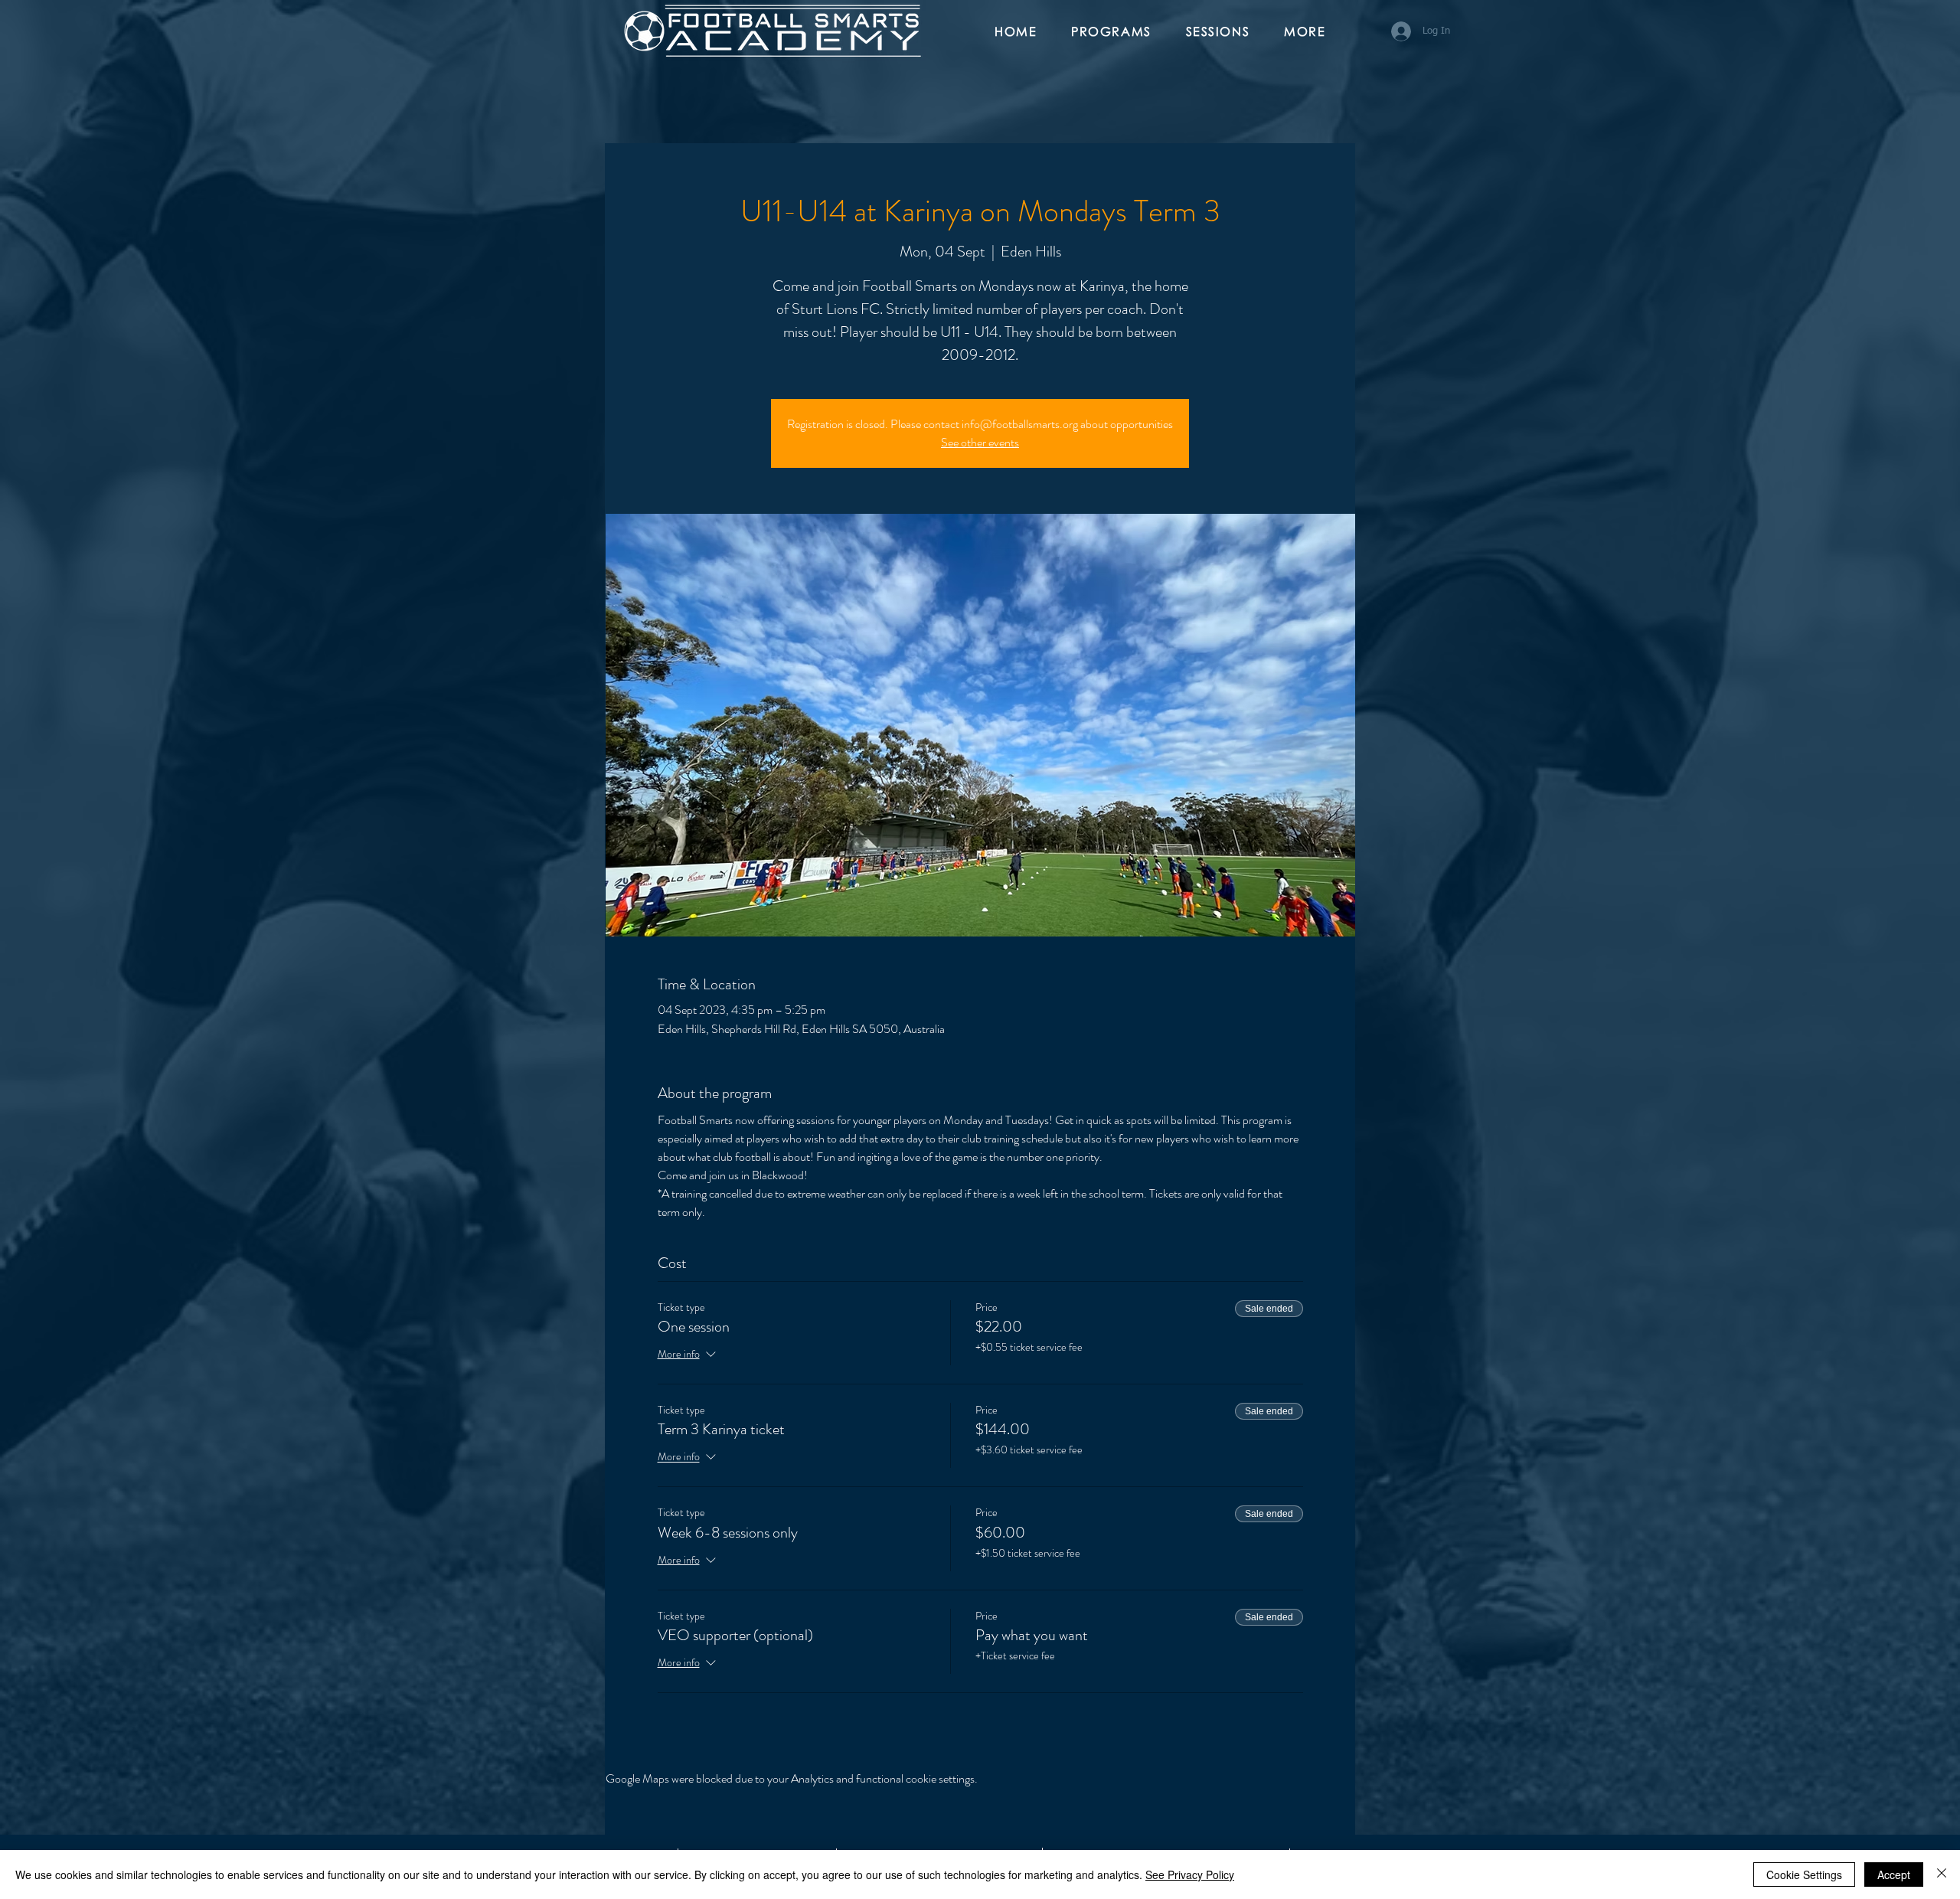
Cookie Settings (1804, 1874)
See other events (980, 442)
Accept (1894, 1874)
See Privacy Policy (1190, 1874)
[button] (1117, 32)
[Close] (1942, 1874)
